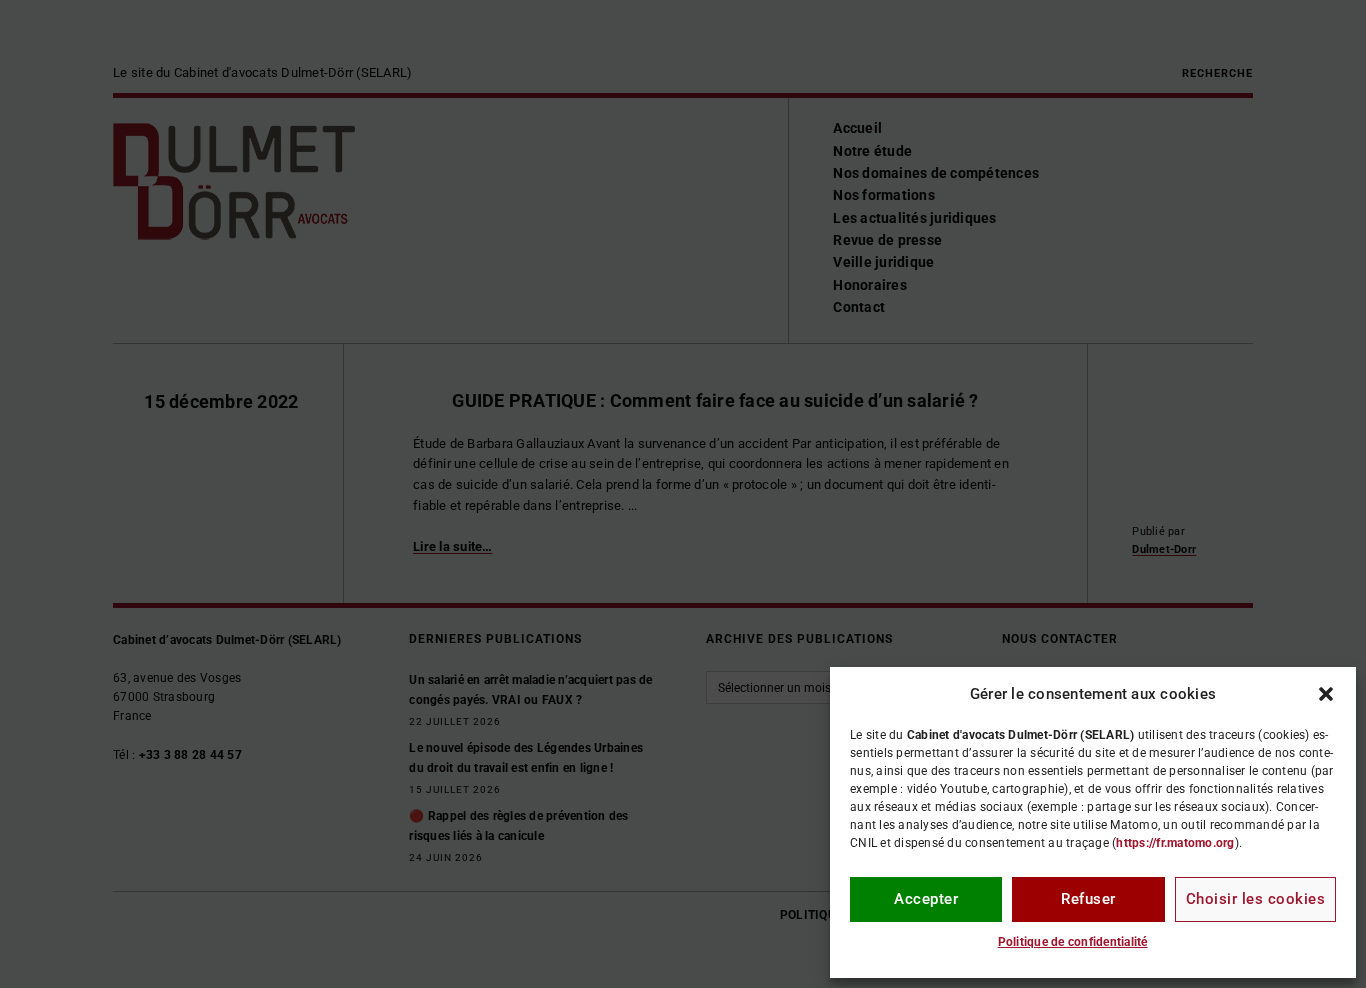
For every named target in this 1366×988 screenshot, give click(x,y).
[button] (1326, 694)
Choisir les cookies (1256, 899)
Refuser (1088, 899)
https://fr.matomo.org (1175, 843)
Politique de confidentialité (1073, 942)
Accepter (926, 899)
